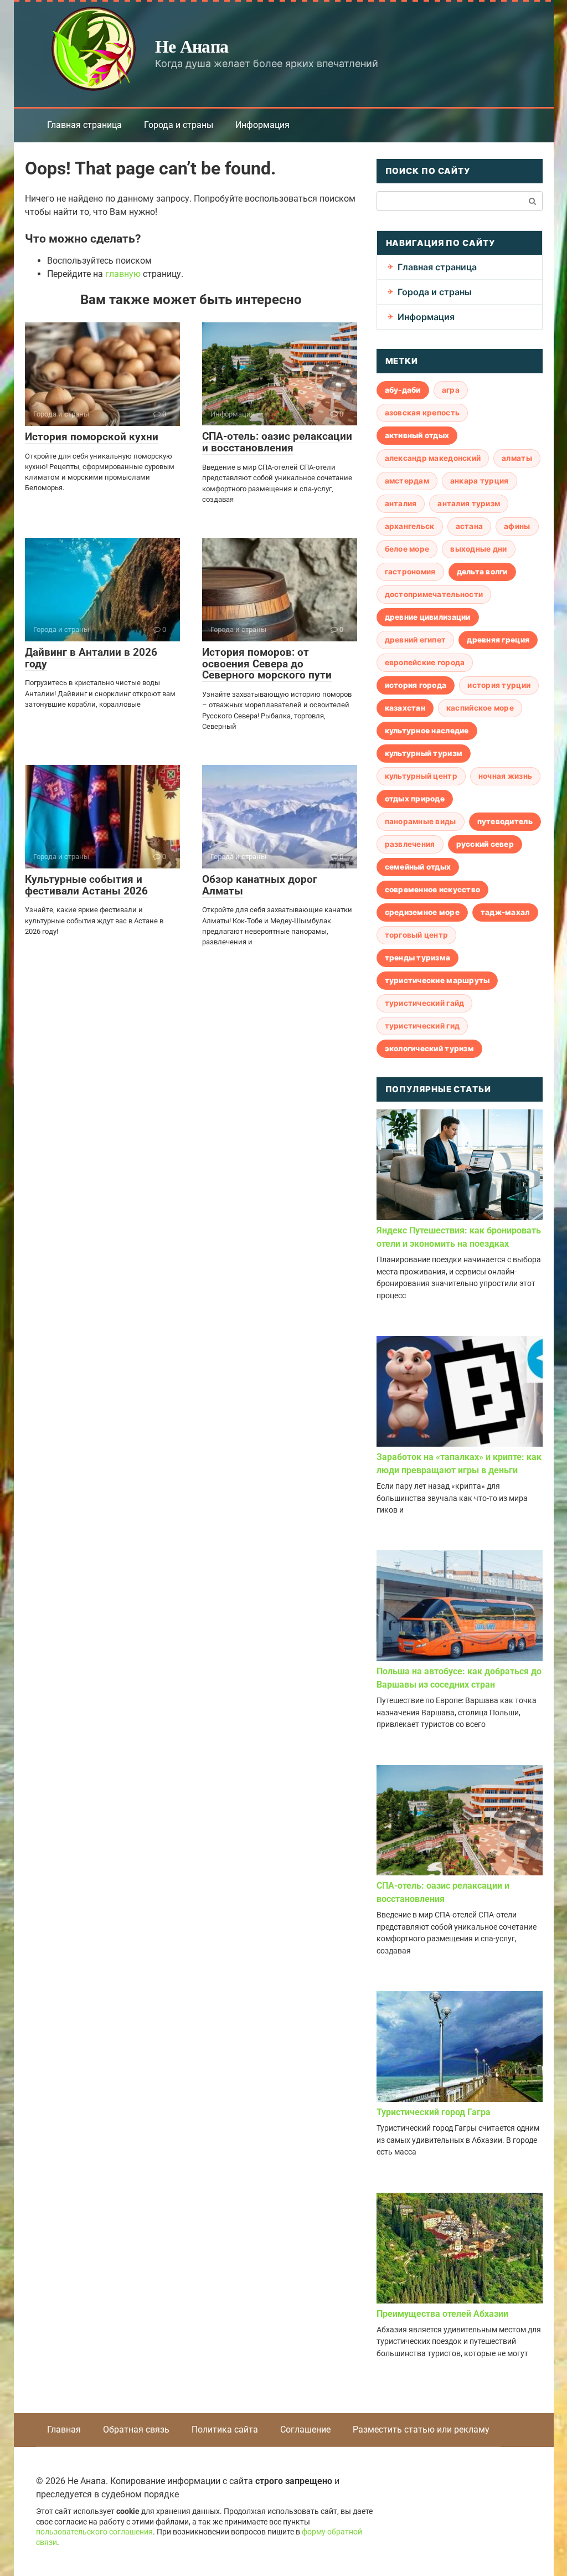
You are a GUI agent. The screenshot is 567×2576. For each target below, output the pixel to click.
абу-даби (403, 390)
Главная (64, 2430)
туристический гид (422, 1026)
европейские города (425, 662)
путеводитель (505, 821)
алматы (517, 458)
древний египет (416, 640)
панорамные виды (421, 821)
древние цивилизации (428, 617)
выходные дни (478, 549)
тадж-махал (505, 912)
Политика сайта (225, 2430)
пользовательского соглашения (94, 2532)
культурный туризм (424, 753)
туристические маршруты (437, 980)
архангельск (410, 526)
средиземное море (422, 912)
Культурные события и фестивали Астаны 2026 (86, 885)
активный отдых (417, 435)
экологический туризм (429, 1048)
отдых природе (415, 799)
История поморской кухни (92, 437)
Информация (262, 125)
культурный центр (421, 776)
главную (123, 274)
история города (416, 685)
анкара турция (480, 481)
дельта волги (482, 572)
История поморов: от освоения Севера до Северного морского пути (267, 664)
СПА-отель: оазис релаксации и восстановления (277, 442)
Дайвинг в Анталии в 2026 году (91, 658)
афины (517, 526)
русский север (485, 844)
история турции (499, 685)
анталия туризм (469, 503)
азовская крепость (422, 413)
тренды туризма (418, 958)
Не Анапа (192, 46)
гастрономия (410, 572)
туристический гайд (425, 1003)
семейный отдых (418, 867)
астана (470, 526)
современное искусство (433, 889)
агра (451, 390)
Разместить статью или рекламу (421, 2430)
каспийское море (480, 708)
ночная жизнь (505, 776)
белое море (407, 549)
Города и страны (179, 125)
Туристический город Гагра (434, 2112)
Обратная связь (136, 2430)
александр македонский (433, 458)
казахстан (405, 708)
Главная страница (84, 125)
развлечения (410, 844)
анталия (401, 503)
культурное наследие (427, 731)
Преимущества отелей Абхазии (442, 2314)
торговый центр (417, 935)
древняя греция (498, 640)
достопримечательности (434, 594)
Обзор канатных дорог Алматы (260, 885)
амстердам (407, 481)
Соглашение (305, 2430)
